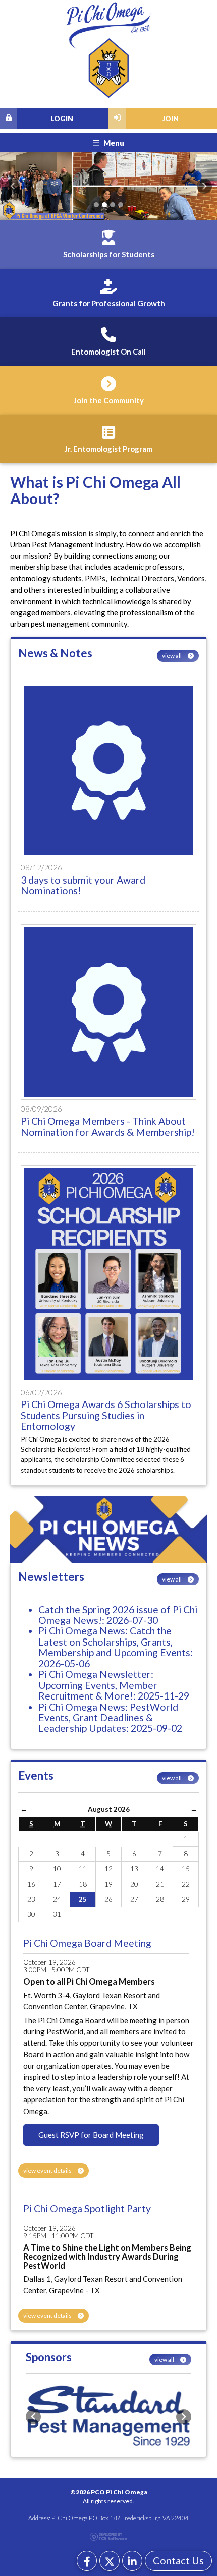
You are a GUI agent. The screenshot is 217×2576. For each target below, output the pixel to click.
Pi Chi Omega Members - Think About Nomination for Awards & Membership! (108, 1126)
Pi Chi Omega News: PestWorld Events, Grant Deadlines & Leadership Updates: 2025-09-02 (110, 1718)
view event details (48, 2170)
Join (170, 119)
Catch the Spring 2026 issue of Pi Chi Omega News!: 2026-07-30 (118, 1615)
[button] (13, 186)
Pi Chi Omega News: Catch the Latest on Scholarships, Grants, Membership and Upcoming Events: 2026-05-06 (116, 1647)
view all (172, 655)
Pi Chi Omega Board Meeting (87, 1943)
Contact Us (178, 2560)
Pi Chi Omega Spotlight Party (87, 2209)
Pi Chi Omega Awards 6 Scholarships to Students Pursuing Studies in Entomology (106, 1415)
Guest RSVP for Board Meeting (91, 2135)
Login (62, 119)
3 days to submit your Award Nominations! (83, 885)
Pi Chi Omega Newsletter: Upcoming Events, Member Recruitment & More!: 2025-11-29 (114, 1685)
